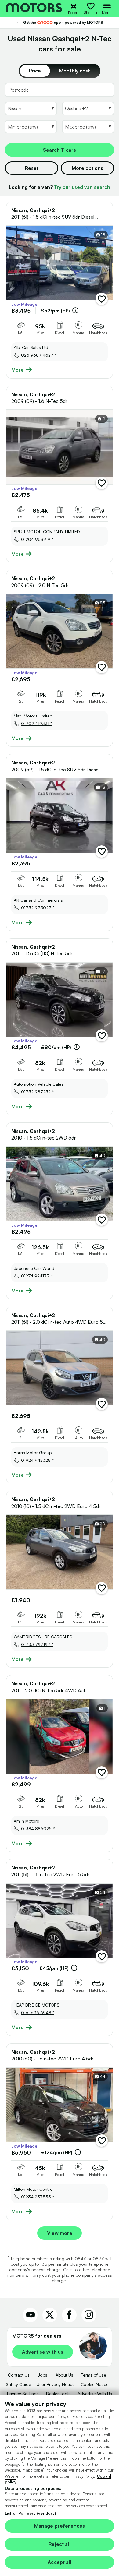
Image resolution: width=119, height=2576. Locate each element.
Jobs (42, 2375)
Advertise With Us (95, 2393)
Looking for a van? (60, 187)
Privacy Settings (23, 2393)
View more (60, 2233)
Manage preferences (60, 2526)
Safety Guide (18, 2384)
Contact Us (19, 2375)
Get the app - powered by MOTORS (60, 23)
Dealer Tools (58, 2393)
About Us (64, 2375)
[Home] (34, 9)
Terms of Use (94, 2375)
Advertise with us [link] (43, 2352)
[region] (60, 2486)
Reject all (60, 2544)
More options (87, 168)
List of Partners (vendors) (30, 2513)
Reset (32, 168)
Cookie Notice (95, 2384)
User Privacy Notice (56, 2384)
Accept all (60, 2562)
